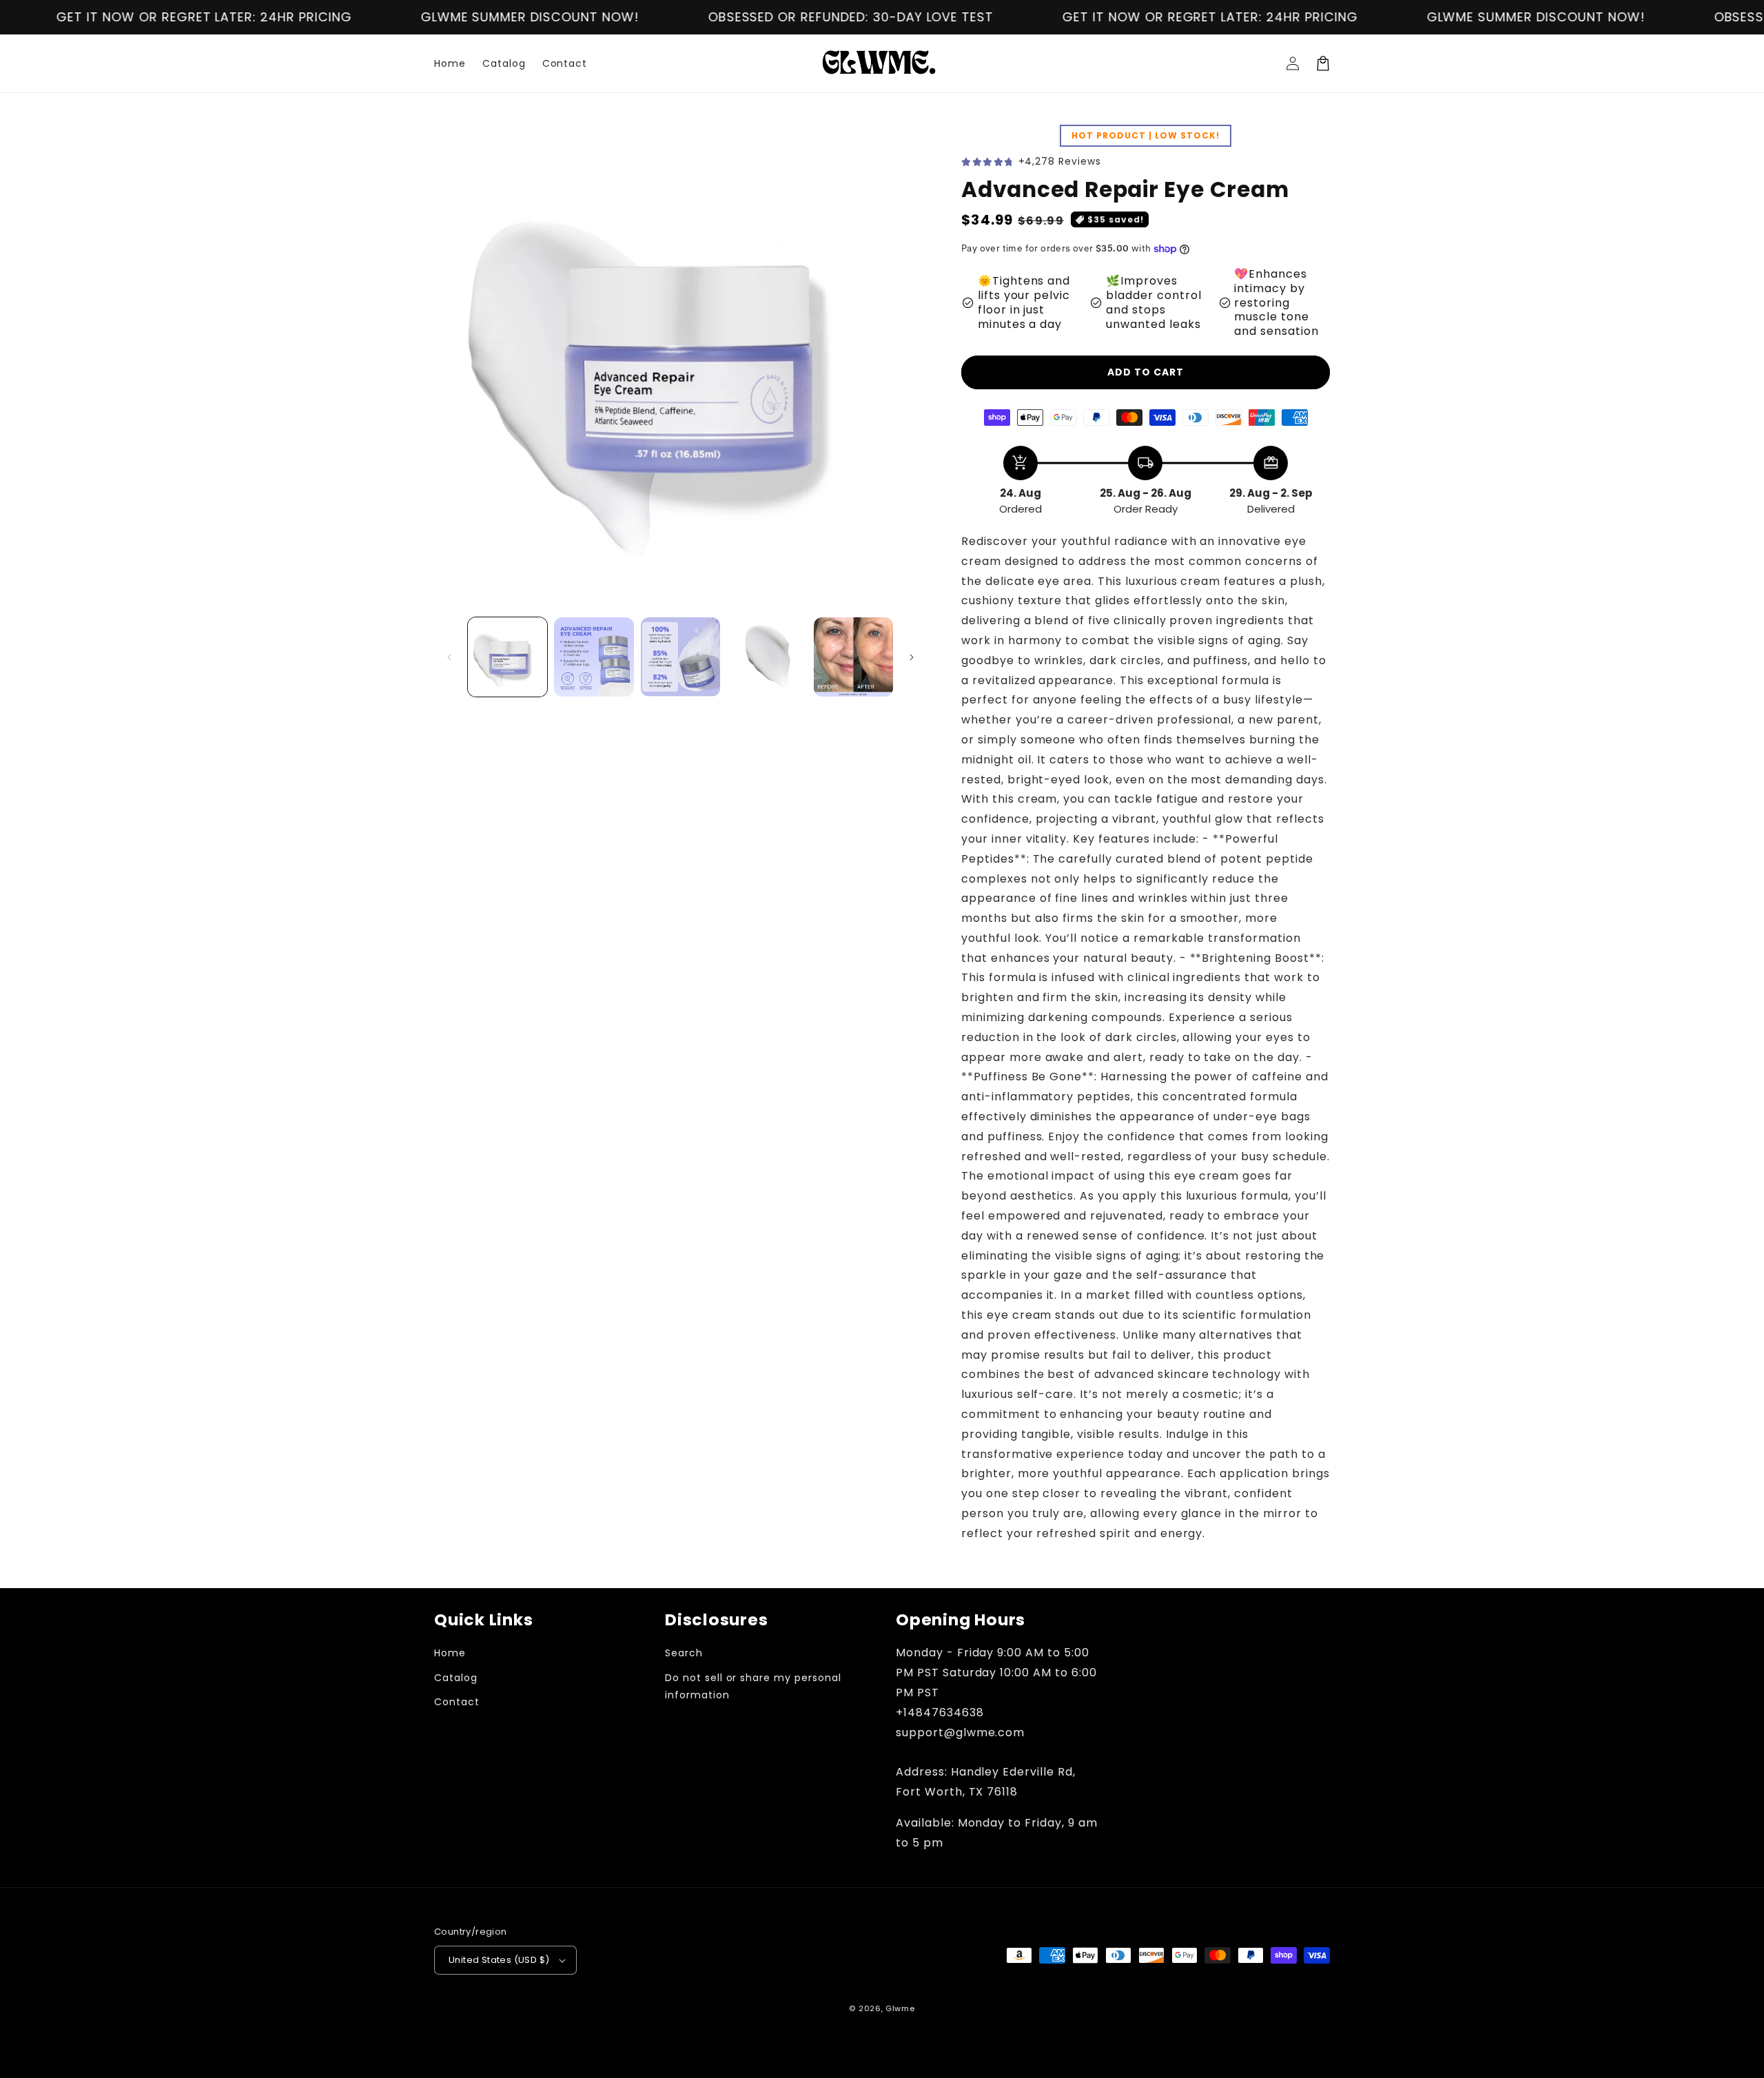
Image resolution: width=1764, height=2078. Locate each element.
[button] (1323, 63)
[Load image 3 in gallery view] (680, 657)
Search (684, 1653)
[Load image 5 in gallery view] (853, 657)
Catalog (456, 1678)
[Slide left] (449, 657)
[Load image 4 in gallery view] (767, 657)
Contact (457, 1702)
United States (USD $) (499, 1960)
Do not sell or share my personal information (753, 1686)
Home (450, 1653)
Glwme (900, 2008)
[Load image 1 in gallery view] (507, 657)
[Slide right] (912, 657)
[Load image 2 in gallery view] (594, 657)
